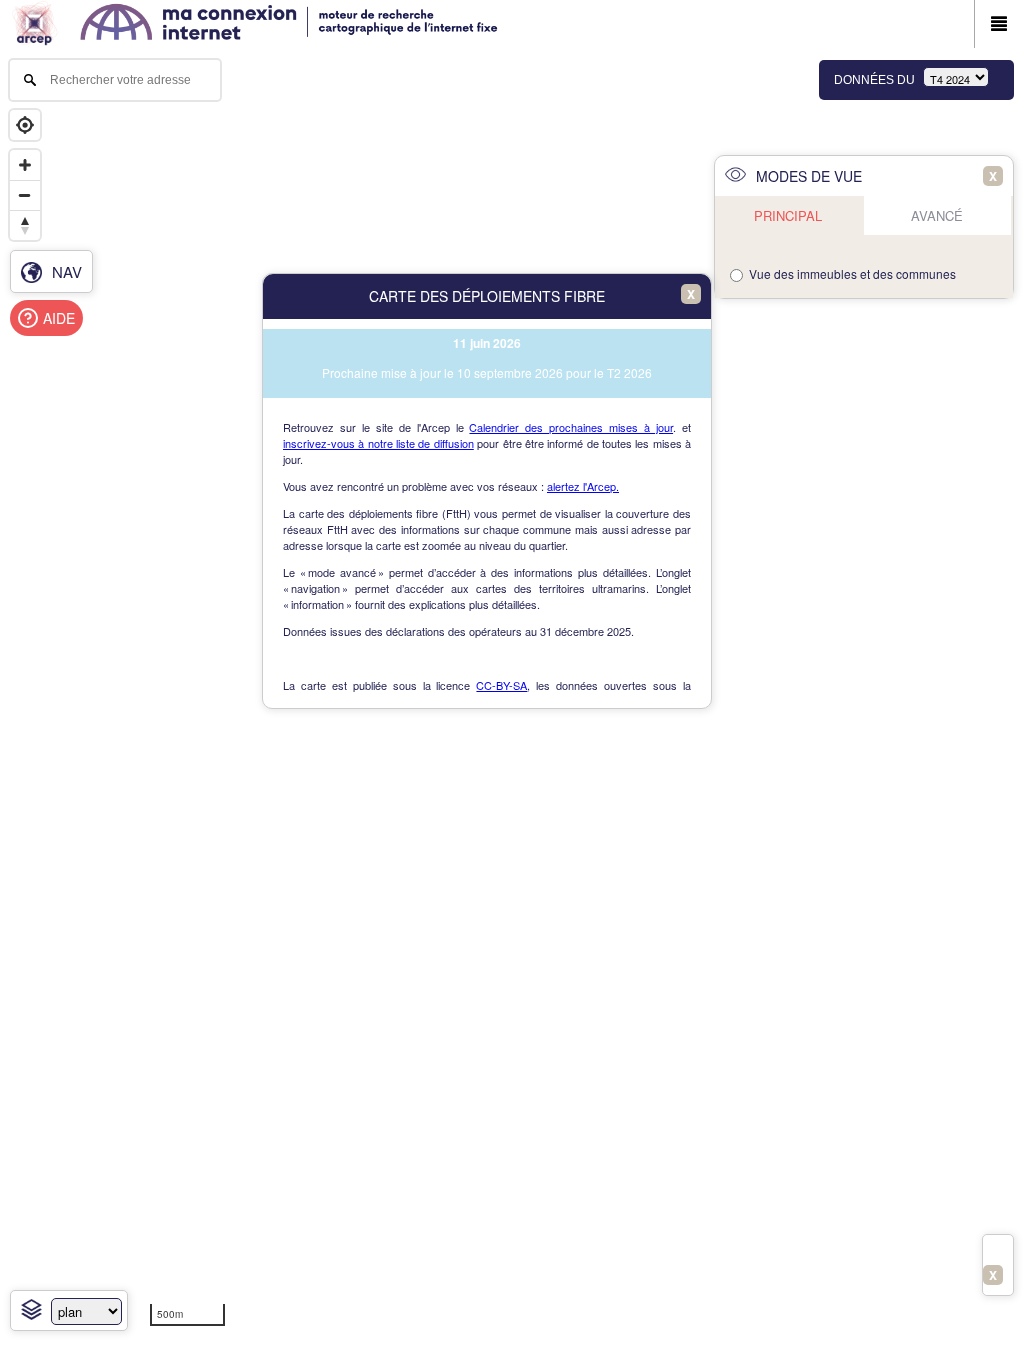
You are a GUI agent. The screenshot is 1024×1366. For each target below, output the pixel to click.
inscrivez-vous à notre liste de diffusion (378, 443)
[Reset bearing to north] (25, 225)
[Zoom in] (25, 165)
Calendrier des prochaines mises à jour (571, 427)
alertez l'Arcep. (583, 486)
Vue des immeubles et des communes (852, 273)
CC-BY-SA (501, 685)
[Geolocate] (25, 125)
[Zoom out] (25, 195)
